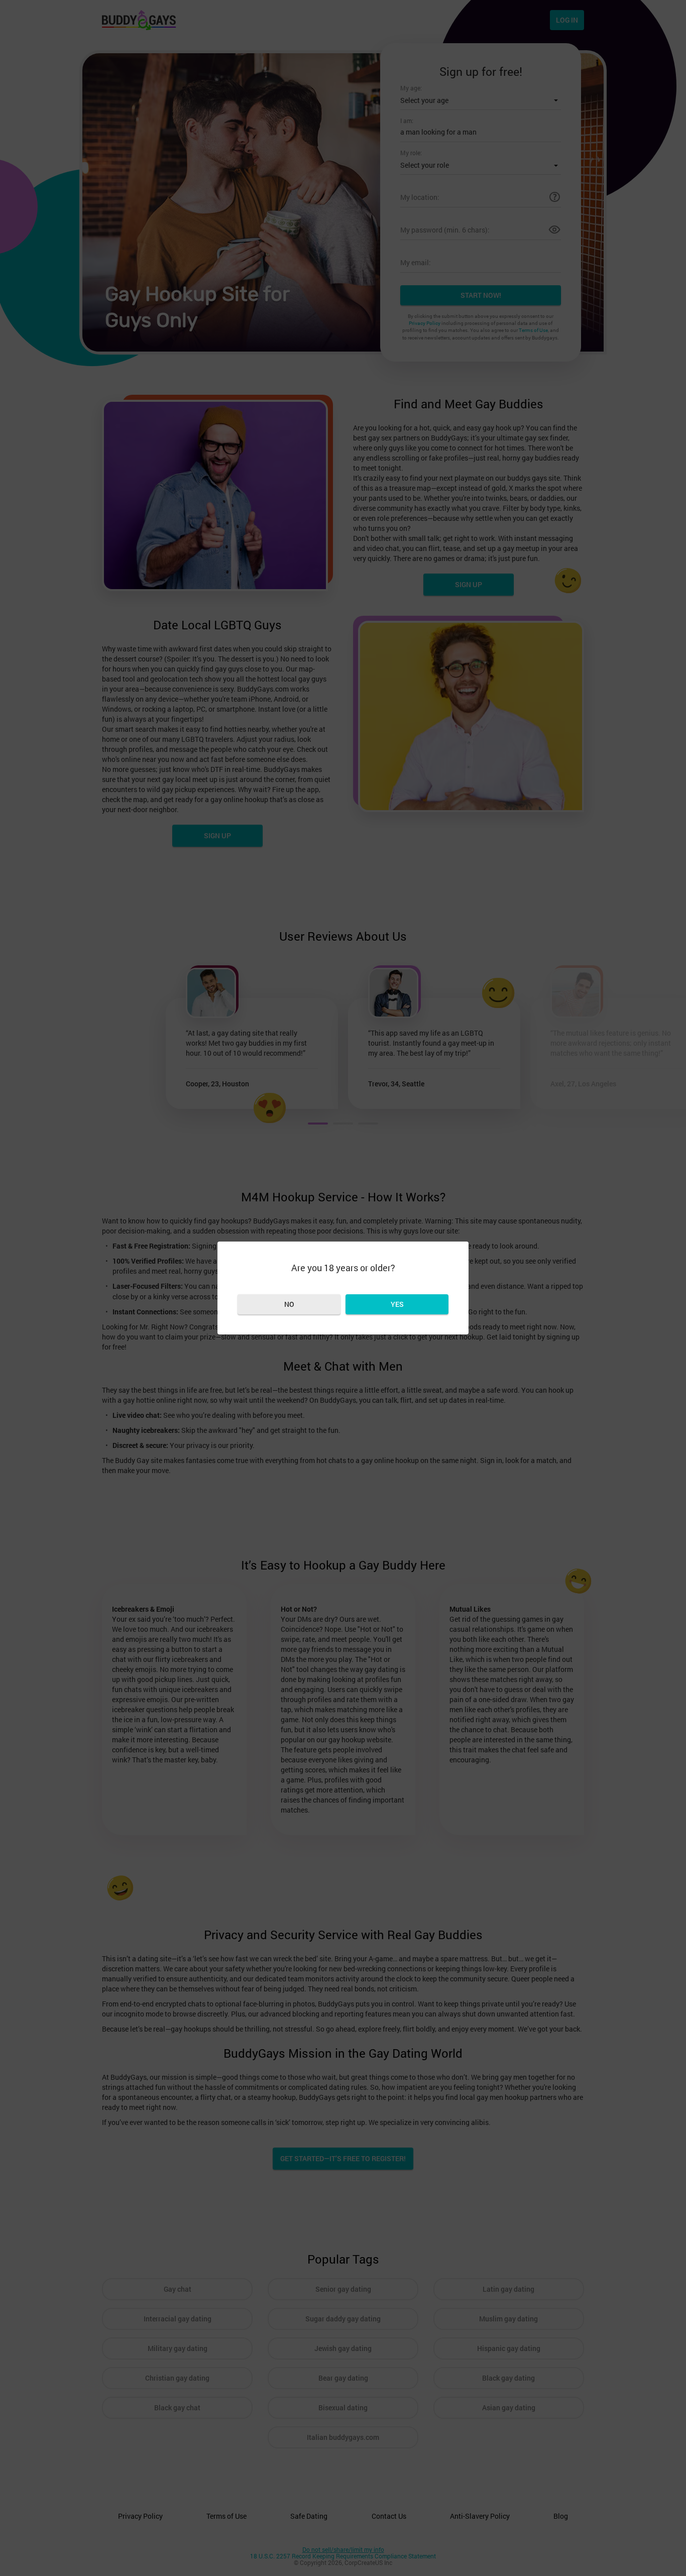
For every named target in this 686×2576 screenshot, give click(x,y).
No (289, 1304)
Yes (397, 1304)
